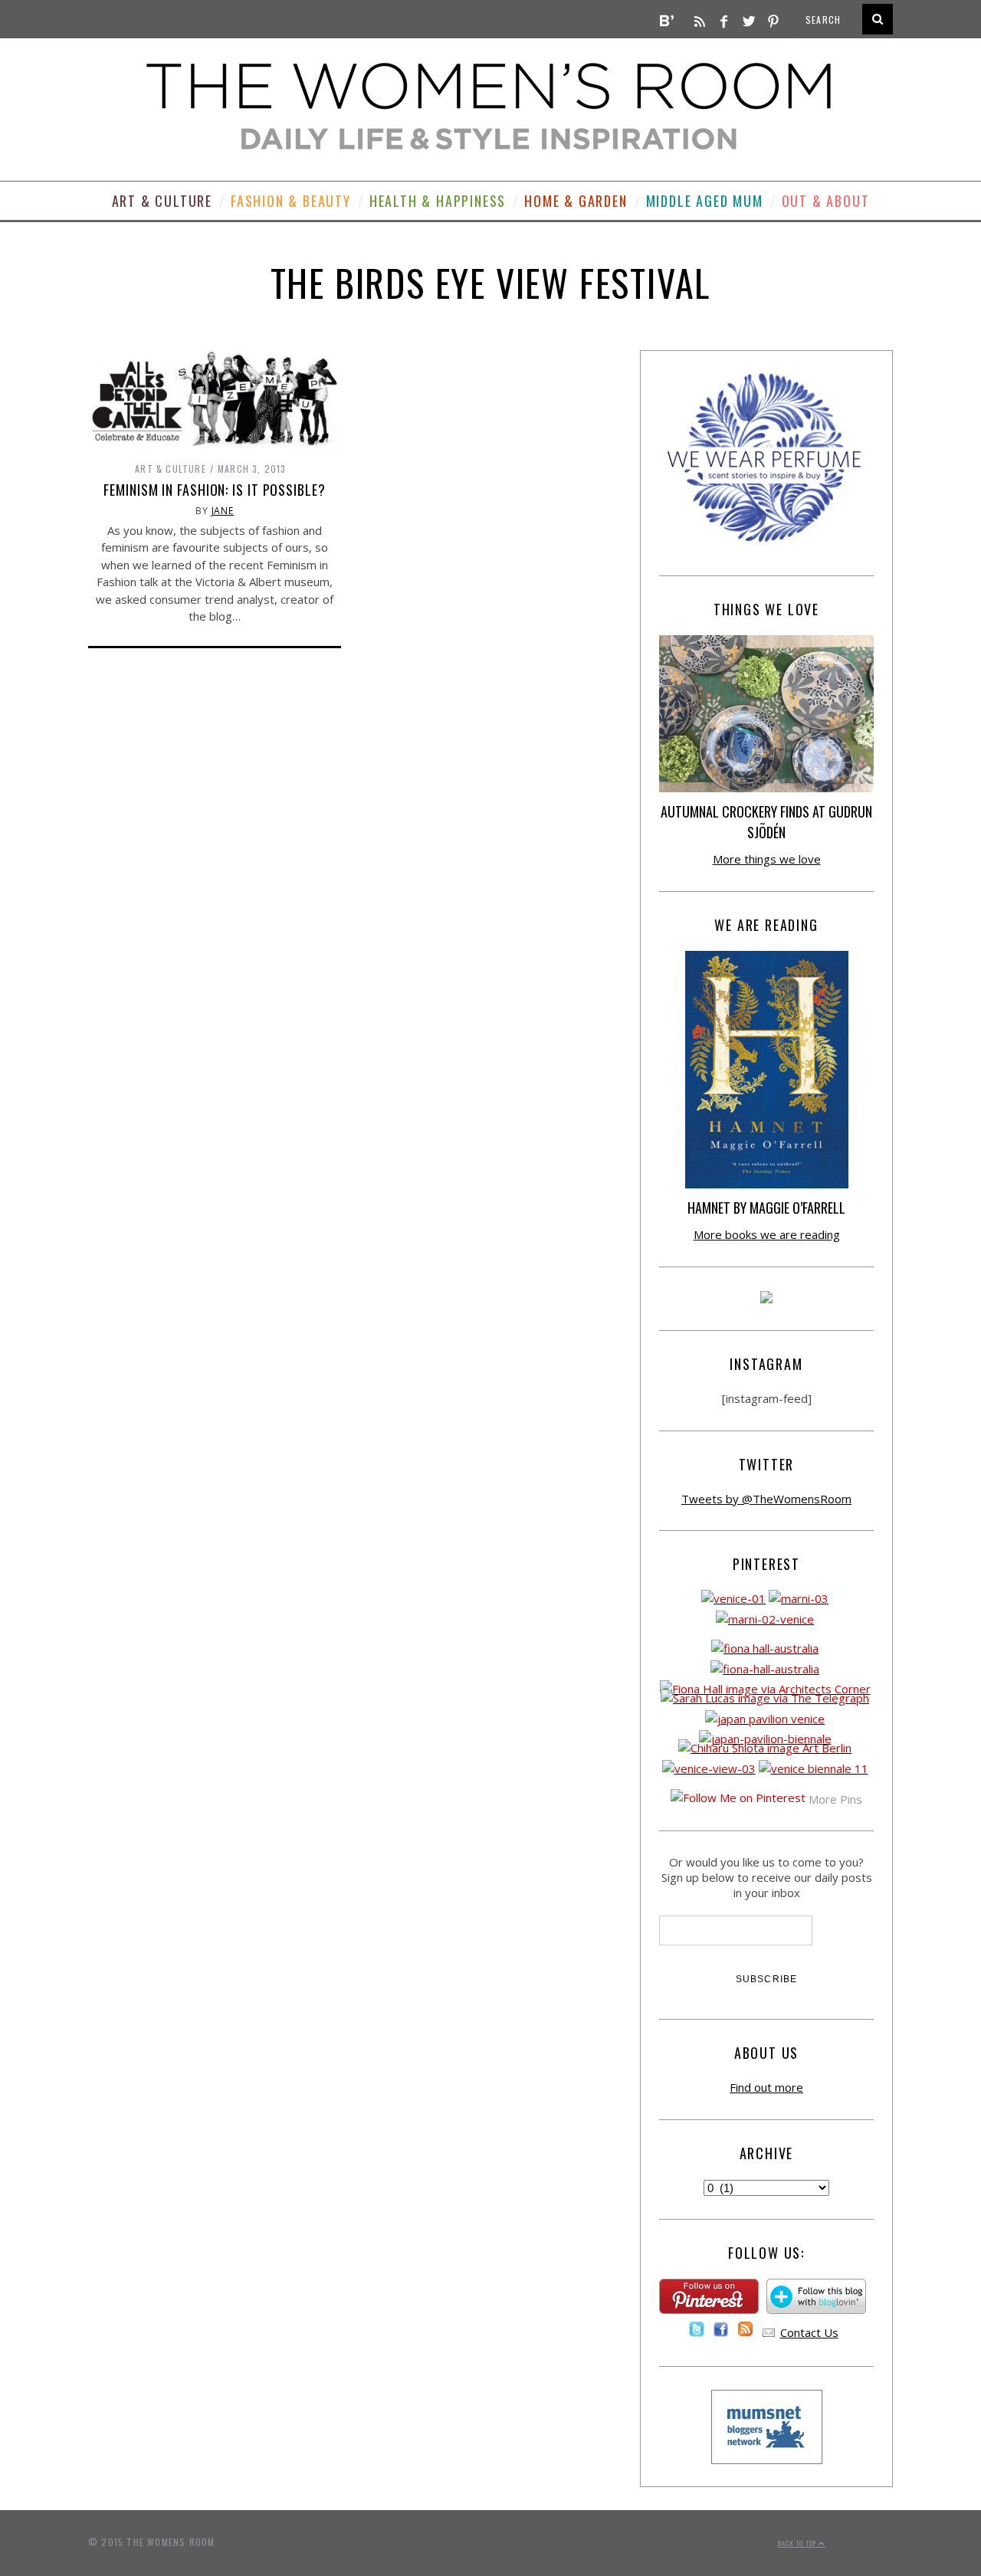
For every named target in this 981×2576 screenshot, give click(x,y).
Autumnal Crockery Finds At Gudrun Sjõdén (766, 822)
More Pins (835, 1799)
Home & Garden (576, 201)
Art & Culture (162, 201)
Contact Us (809, 2332)
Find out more (766, 2087)
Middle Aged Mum (705, 201)
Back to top (798, 2543)
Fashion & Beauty (291, 201)
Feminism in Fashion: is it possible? (214, 490)
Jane (223, 511)
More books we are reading (767, 1234)
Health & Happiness (438, 201)
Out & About (826, 201)
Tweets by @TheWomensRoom (766, 1499)
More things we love (767, 859)
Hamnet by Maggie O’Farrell (766, 1208)
